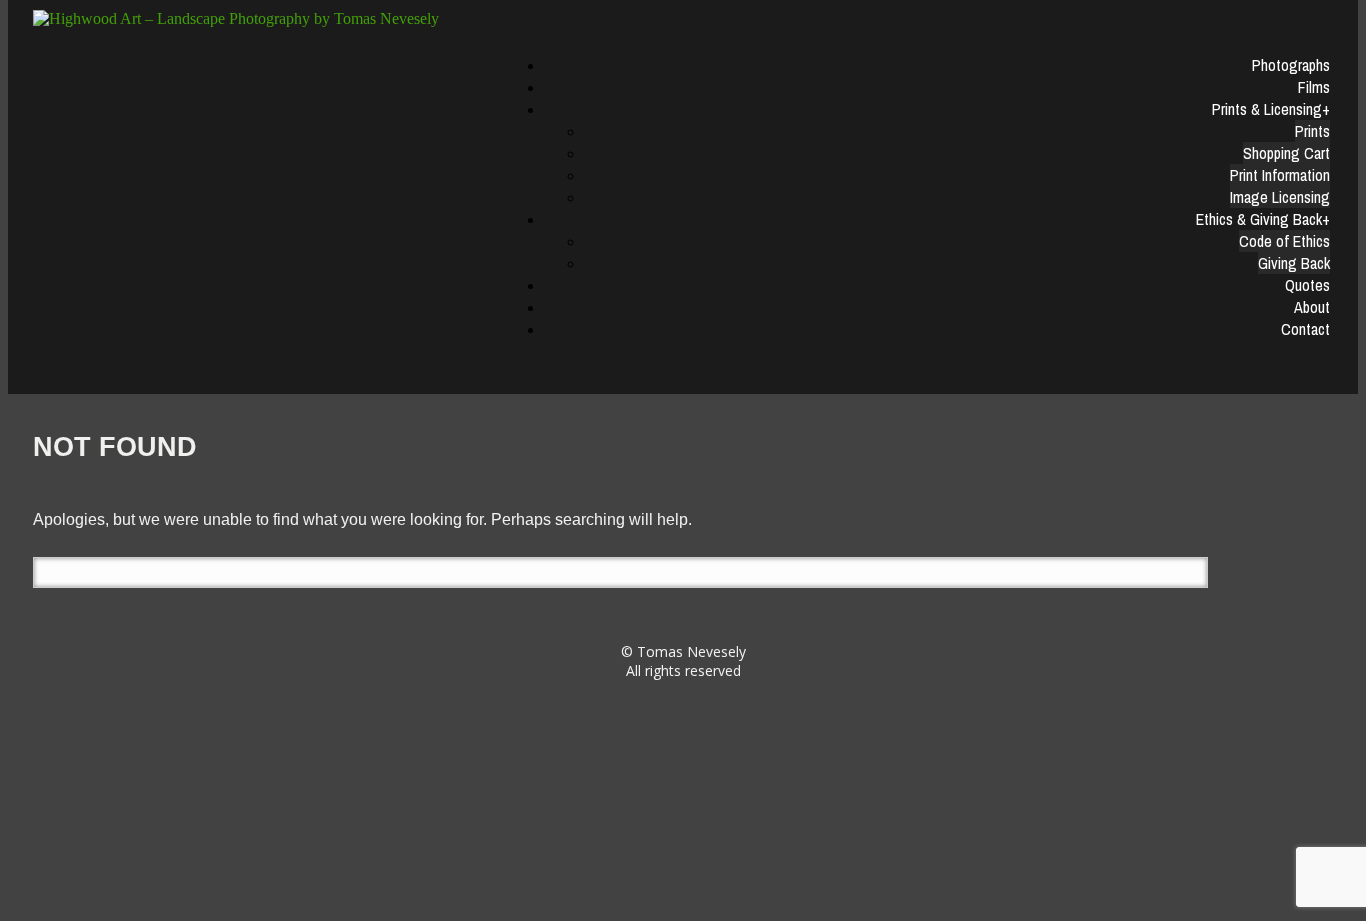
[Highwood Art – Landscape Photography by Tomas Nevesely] (260, 19)
